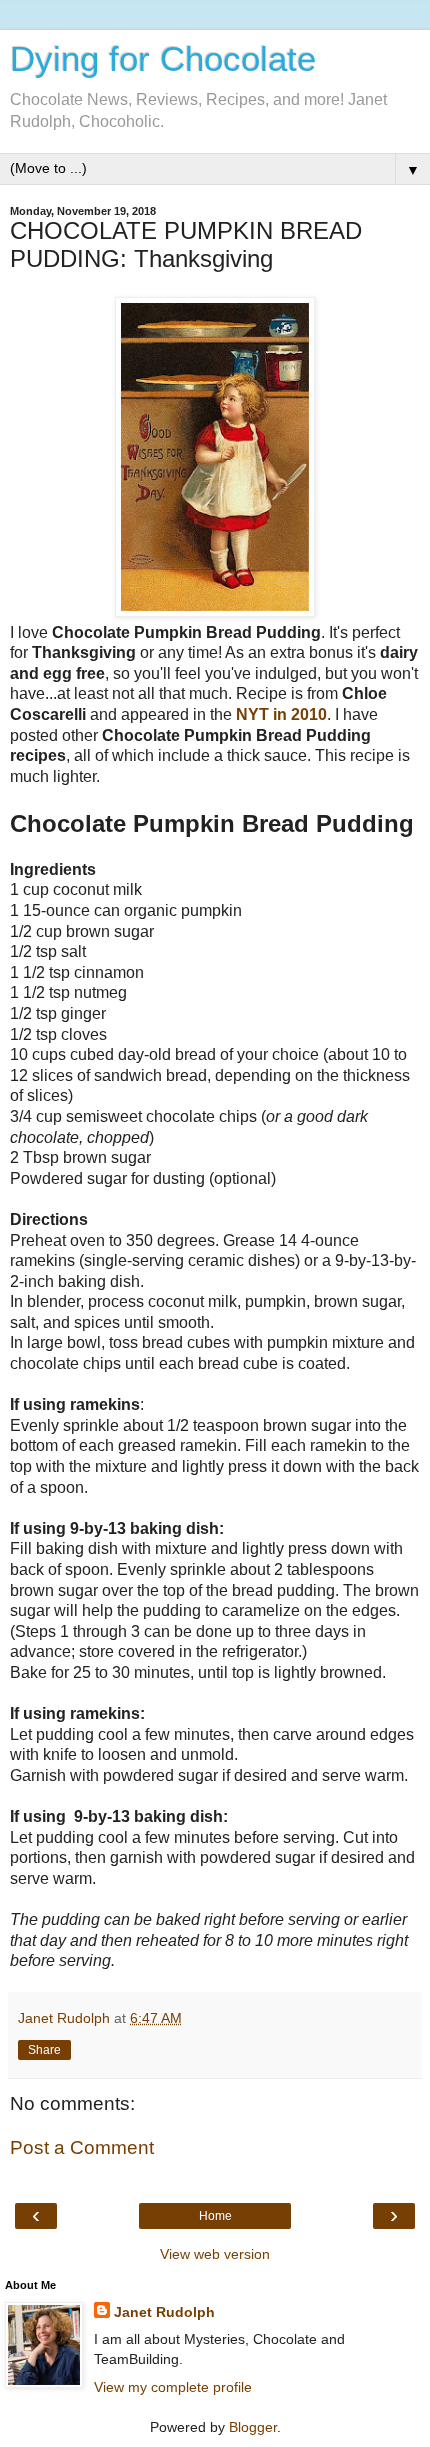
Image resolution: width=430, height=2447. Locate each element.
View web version (215, 2254)
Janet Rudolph (164, 2312)
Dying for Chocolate (163, 59)
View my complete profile (173, 2387)
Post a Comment (82, 2147)
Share (44, 2050)
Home (215, 2216)
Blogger (253, 2427)
